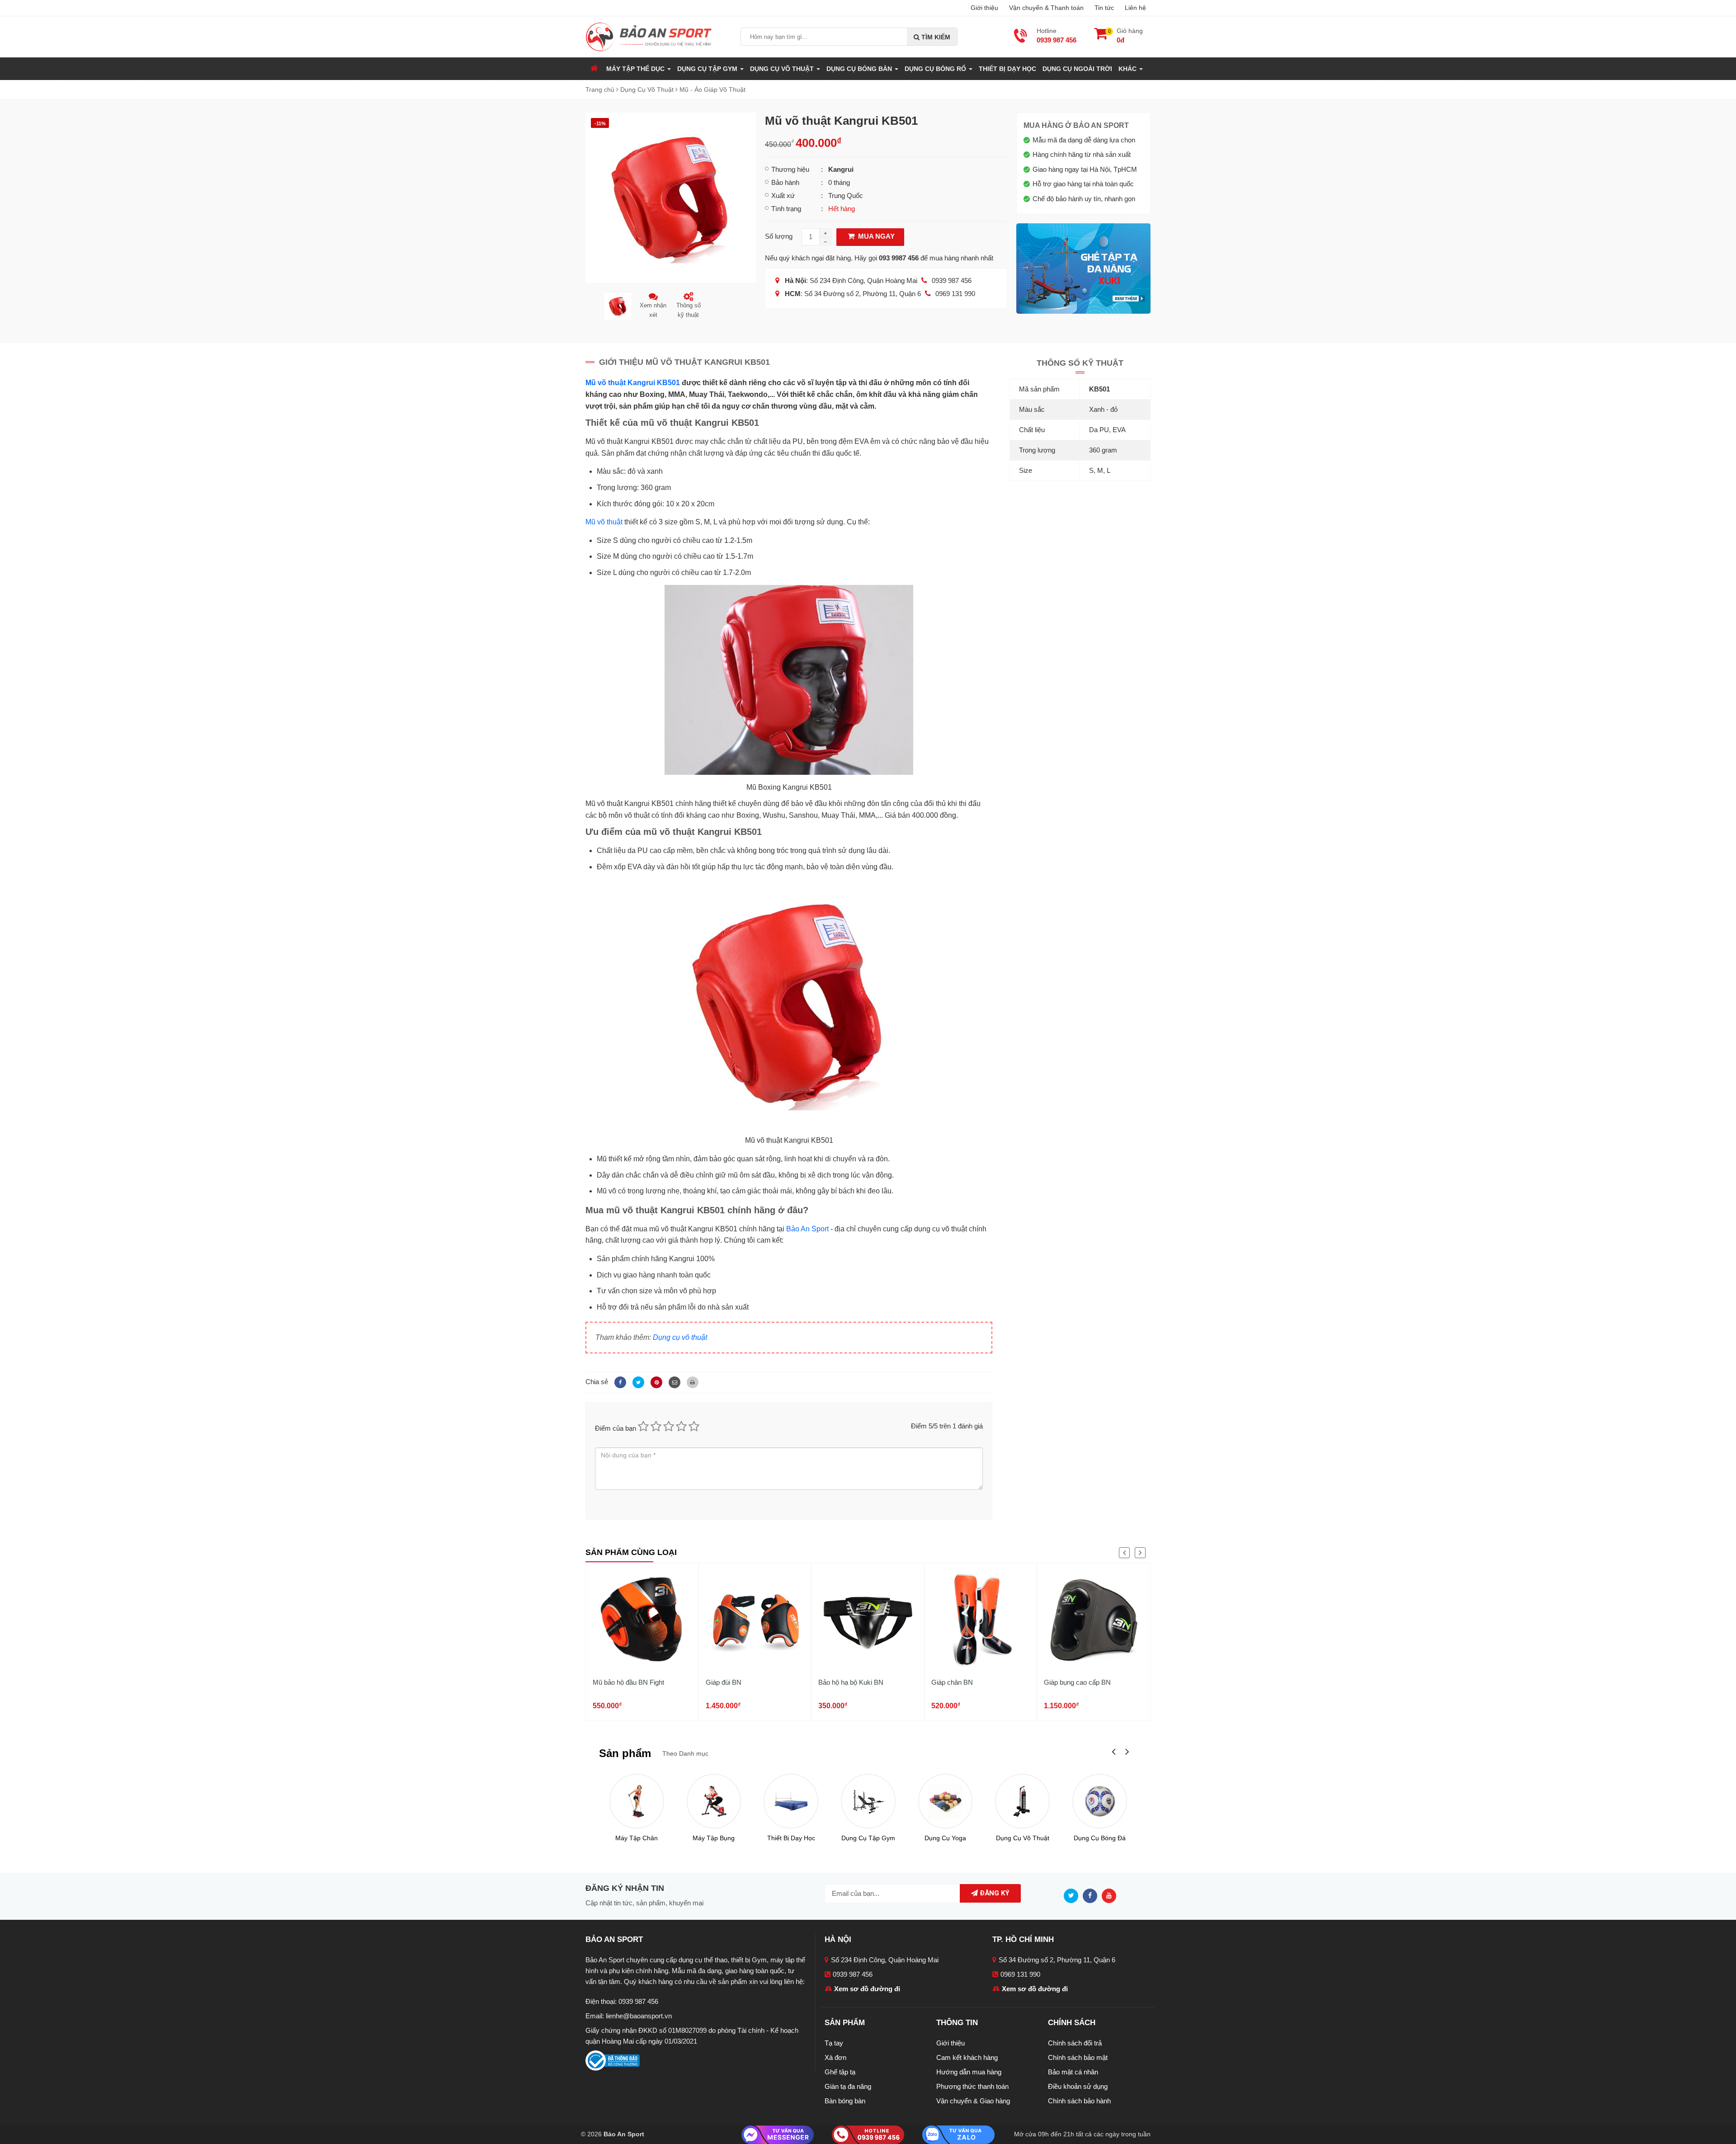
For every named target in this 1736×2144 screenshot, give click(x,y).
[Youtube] (1111, 1895)
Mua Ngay (875, 236)
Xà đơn (835, 2057)
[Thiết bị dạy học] (791, 1801)
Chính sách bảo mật (1078, 2057)
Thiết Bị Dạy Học (1007, 69)
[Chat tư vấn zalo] (958, 2134)
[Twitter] (637, 1382)
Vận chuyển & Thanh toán (1046, 8)
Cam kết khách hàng (967, 2057)
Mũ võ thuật (604, 522)
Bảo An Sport (807, 1229)
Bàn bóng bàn (845, 2101)
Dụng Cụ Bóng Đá (1100, 1838)
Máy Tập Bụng (714, 1838)
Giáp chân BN (952, 1682)
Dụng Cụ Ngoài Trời (1077, 69)
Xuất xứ (783, 196)
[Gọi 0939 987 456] (868, 2134)
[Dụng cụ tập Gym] (868, 1801)
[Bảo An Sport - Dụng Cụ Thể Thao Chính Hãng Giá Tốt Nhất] (649, 36)
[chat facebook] (778, 2134)
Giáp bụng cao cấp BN (1077, 1682)
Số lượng (779, 236)
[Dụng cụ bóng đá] (1100, 1801)
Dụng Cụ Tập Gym (868, 1838)
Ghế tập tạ (840, 2072)
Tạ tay (834, 2043)
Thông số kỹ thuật (689, 310)
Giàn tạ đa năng (848, 2086)
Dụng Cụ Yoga (945, 1838)
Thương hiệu (790, 169)
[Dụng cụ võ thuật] (1022, 1801)
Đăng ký (994, 1893)
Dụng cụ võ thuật (680, 1337)
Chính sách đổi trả (1075, 2043)
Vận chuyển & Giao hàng (973, 2101)
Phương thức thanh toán (972, 2086)
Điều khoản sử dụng (1078, 2086)
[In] (690, 1382)
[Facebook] (619, 1382)
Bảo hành (785, 182)
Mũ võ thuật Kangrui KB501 (633, 383)
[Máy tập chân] (637, 1801)
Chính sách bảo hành (1079, 2101)
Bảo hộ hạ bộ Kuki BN (851, 1682)
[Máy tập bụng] (714, 1801)
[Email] (673, 1382)
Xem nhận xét (653, 310)
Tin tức (1104, 8)
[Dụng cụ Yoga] (946, 1801)
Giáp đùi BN (724, 1682)
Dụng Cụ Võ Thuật (1023, 1838)
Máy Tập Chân (637, 1838)
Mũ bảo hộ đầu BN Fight (628, 1682)
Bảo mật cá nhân (1073, 2072)
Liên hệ (1135, 8)
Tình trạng (786, 209)
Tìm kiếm (935, 37)
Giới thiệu (984, 8)
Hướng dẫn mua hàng (969, 2072)
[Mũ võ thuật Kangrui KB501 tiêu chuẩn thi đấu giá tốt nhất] (671, 197)
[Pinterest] (655, 1382)
